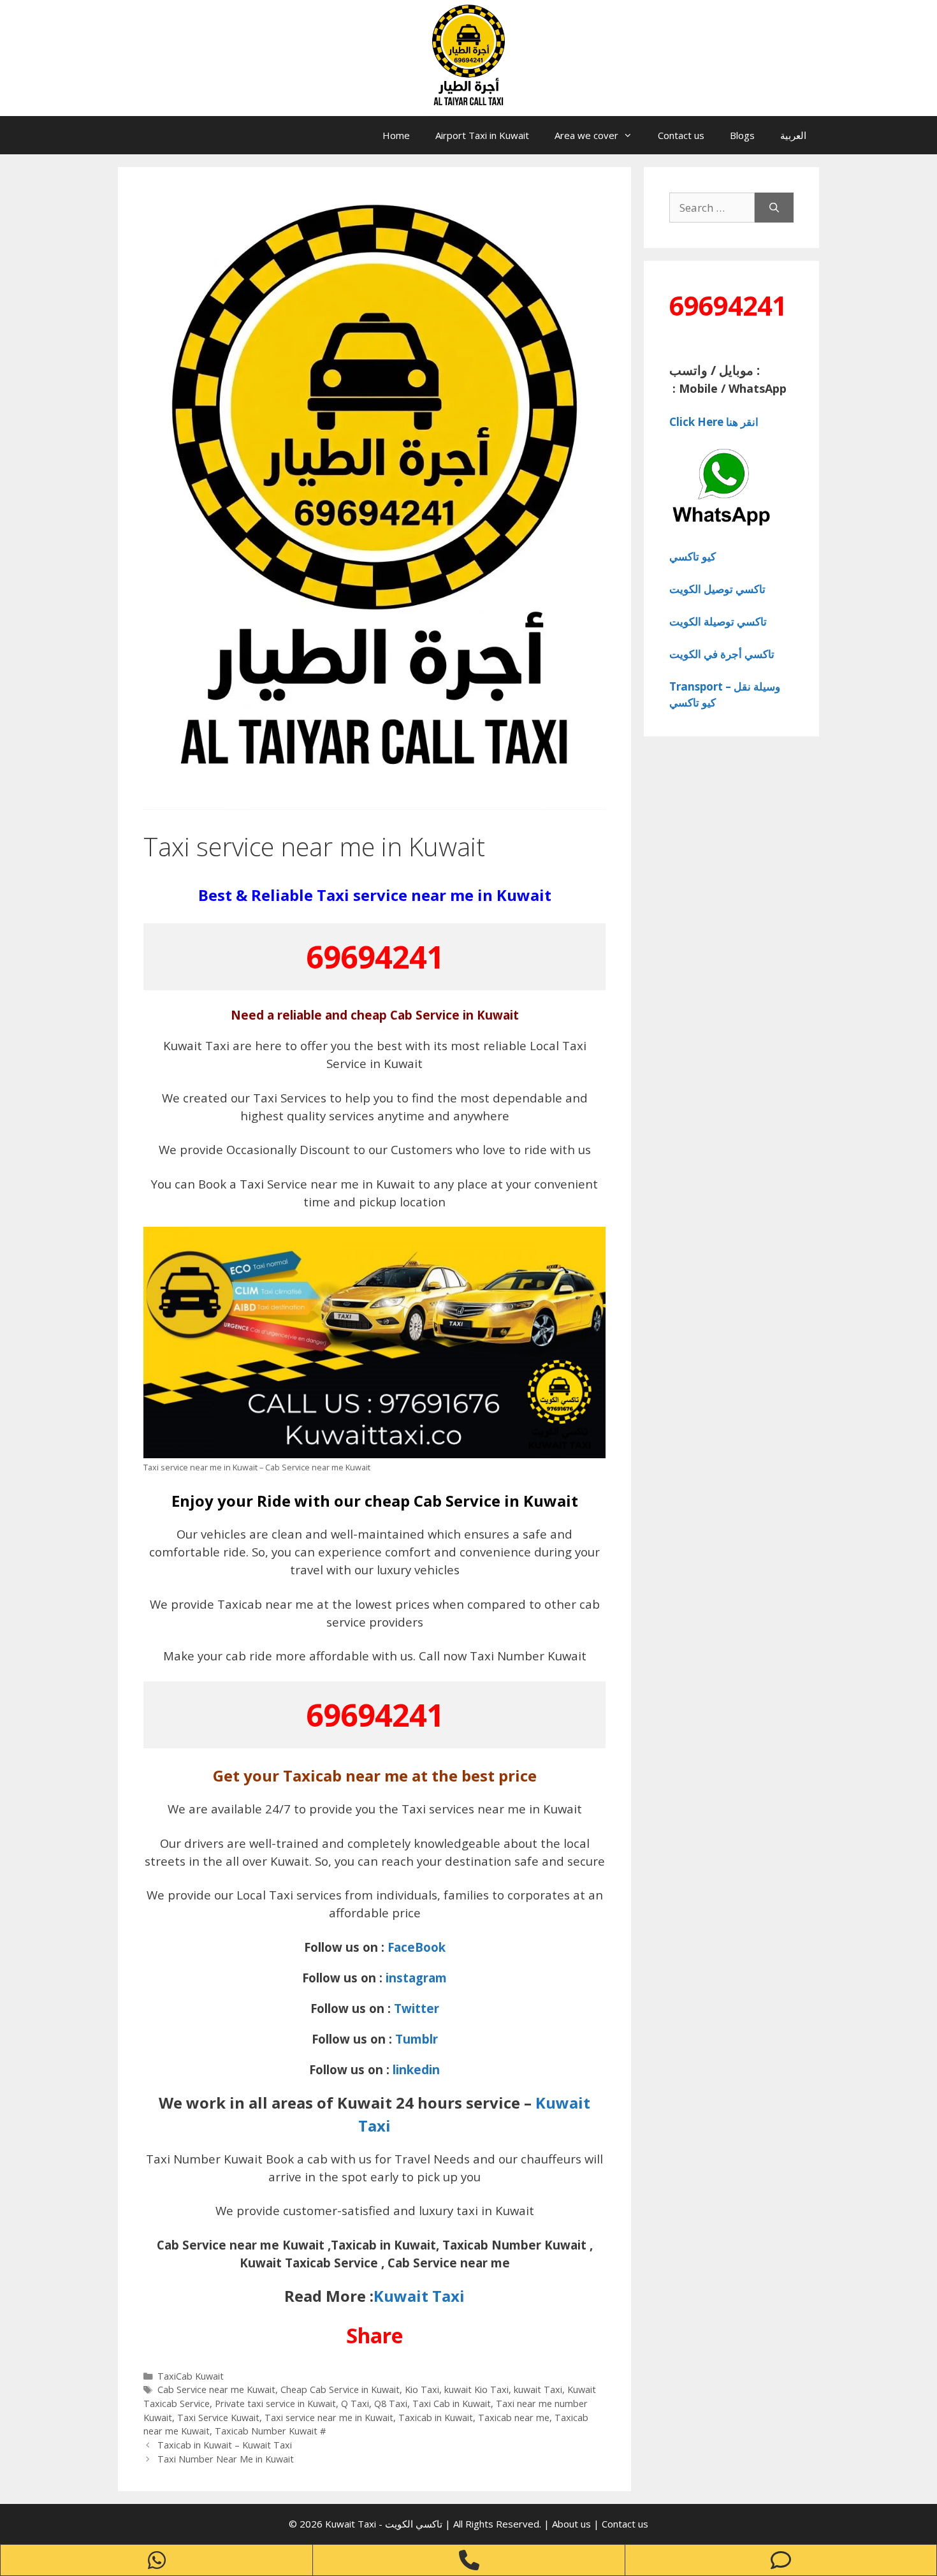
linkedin (416, 2069)
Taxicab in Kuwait (436, 2418)
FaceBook (417, 1947)
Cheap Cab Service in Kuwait (340, 2389)
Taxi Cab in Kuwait (452, 2404)
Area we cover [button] (586, 135)
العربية (793, 135)
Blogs (742, 135)
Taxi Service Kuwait (218, 2418)
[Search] (774, 208)
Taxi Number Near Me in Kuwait (226, 2459)
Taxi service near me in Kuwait (329, 2418)
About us (573, 2524)
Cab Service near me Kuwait (216, 2389)
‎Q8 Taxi (391, 2404)
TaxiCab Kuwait (191, 2376)
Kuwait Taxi (419, 2296)
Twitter (417, 2008)
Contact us (681, 135)
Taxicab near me (514, 2418)
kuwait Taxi (538, 2389)
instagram (416, 1978)
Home (396, 135)
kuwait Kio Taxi (476, 2389)
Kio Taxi (422, 2389)
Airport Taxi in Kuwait (482, 135)
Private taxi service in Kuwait (275, 2404)
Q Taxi (355, 2404)
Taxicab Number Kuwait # (270, 2431)
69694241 (375, 957)
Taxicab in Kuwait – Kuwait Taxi (225, 2445)
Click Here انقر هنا (714, 422)
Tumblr (417, 2039)
